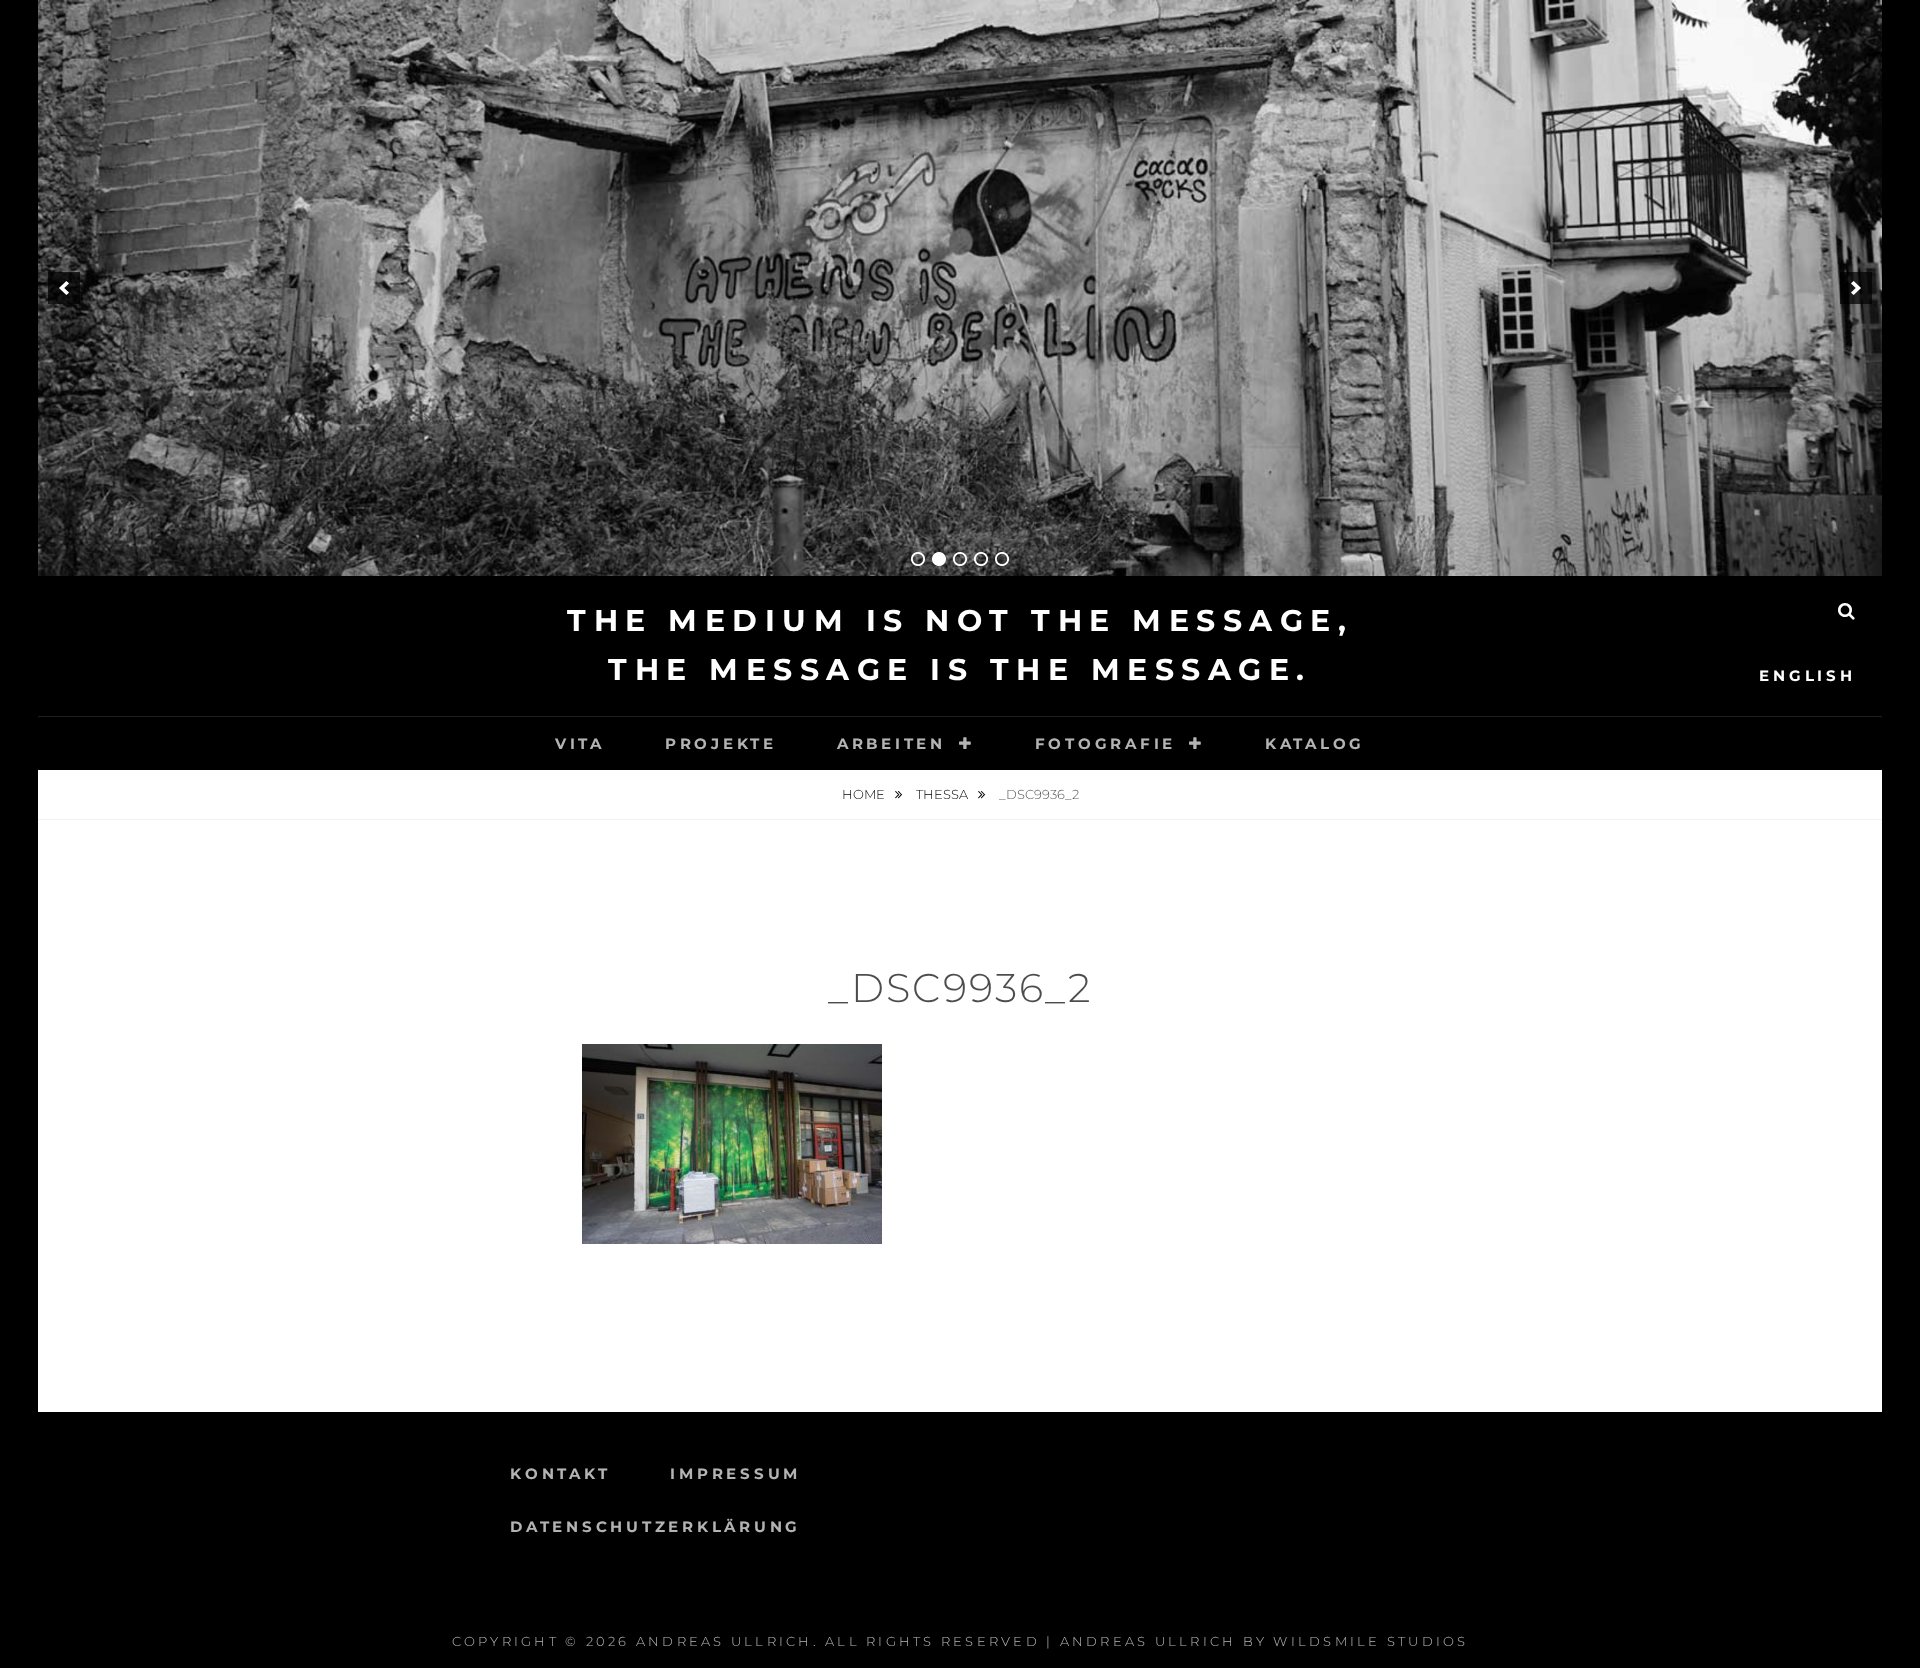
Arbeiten (891, 743)
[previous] (64, 288)
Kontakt (560, 1473)
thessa (943, 794)
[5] (1002, 559)
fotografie (1106, 743)
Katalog (1315, 743)
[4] (981, 559)
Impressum (735, 1473)
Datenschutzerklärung (655, 1526)
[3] (960, 559)
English (1807, 675)
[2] (939, 559)
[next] (1856, 288)
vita (580, 743)
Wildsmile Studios (1370, 1641)
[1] (918, 559)
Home (865, 794)
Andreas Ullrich (724, 1641)
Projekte (721, 743)
